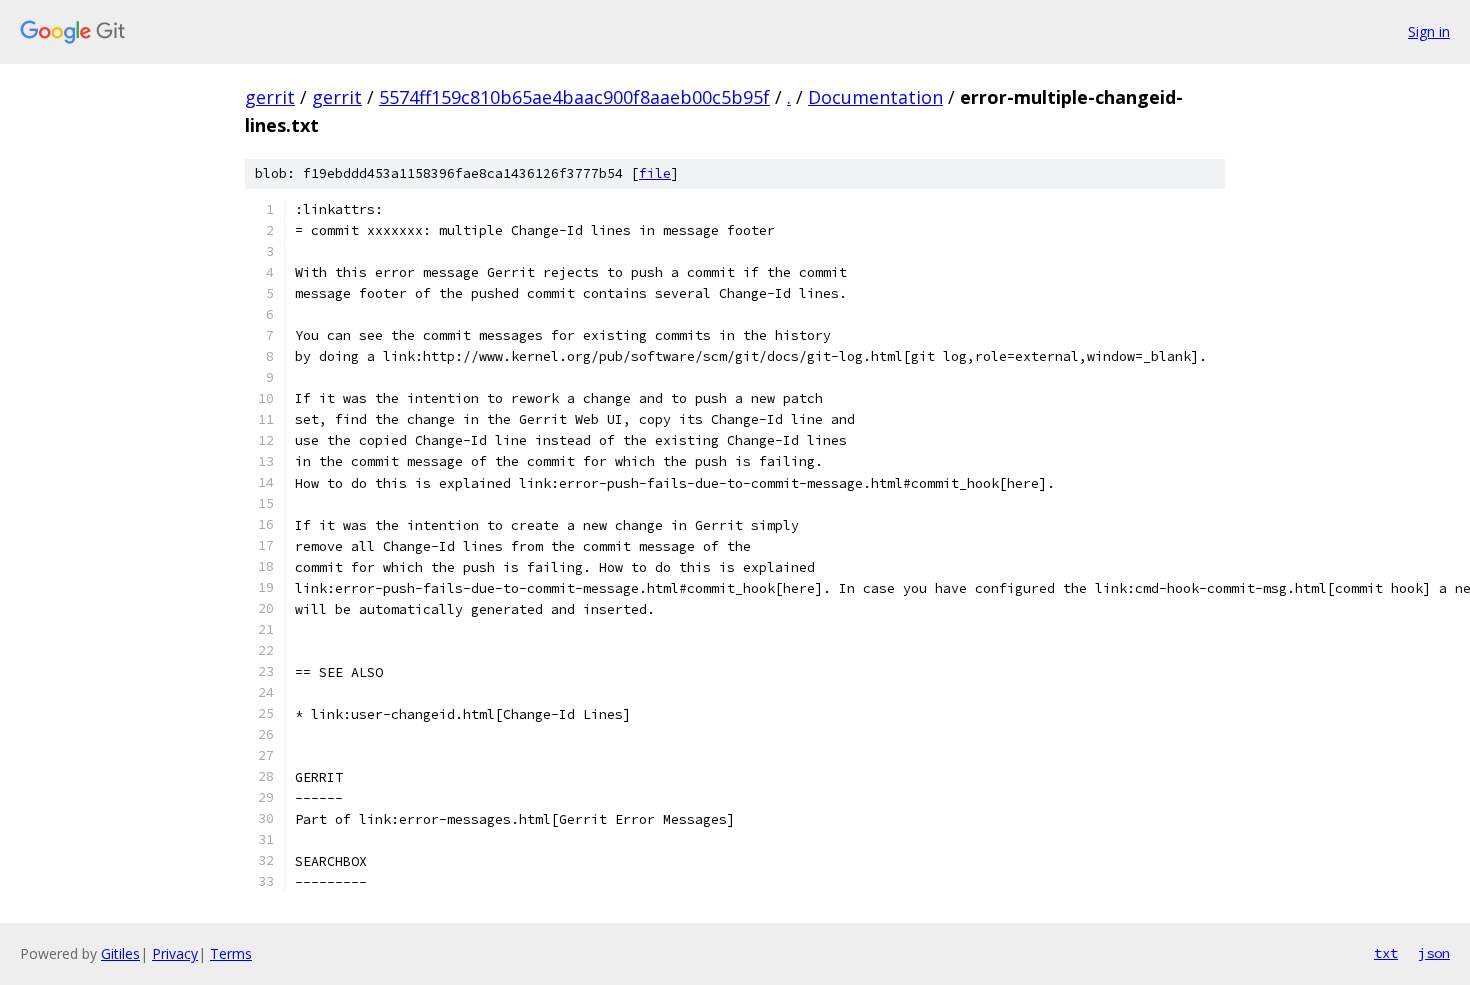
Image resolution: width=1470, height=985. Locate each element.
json (1434, 953)
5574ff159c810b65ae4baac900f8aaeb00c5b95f (574, 97)
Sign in (1429, 31)
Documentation (875, 97)
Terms (231, 953)
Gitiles (120, 953)
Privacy (175, 953)
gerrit (270, 97)
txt (1386, 953)
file (655, 173)
